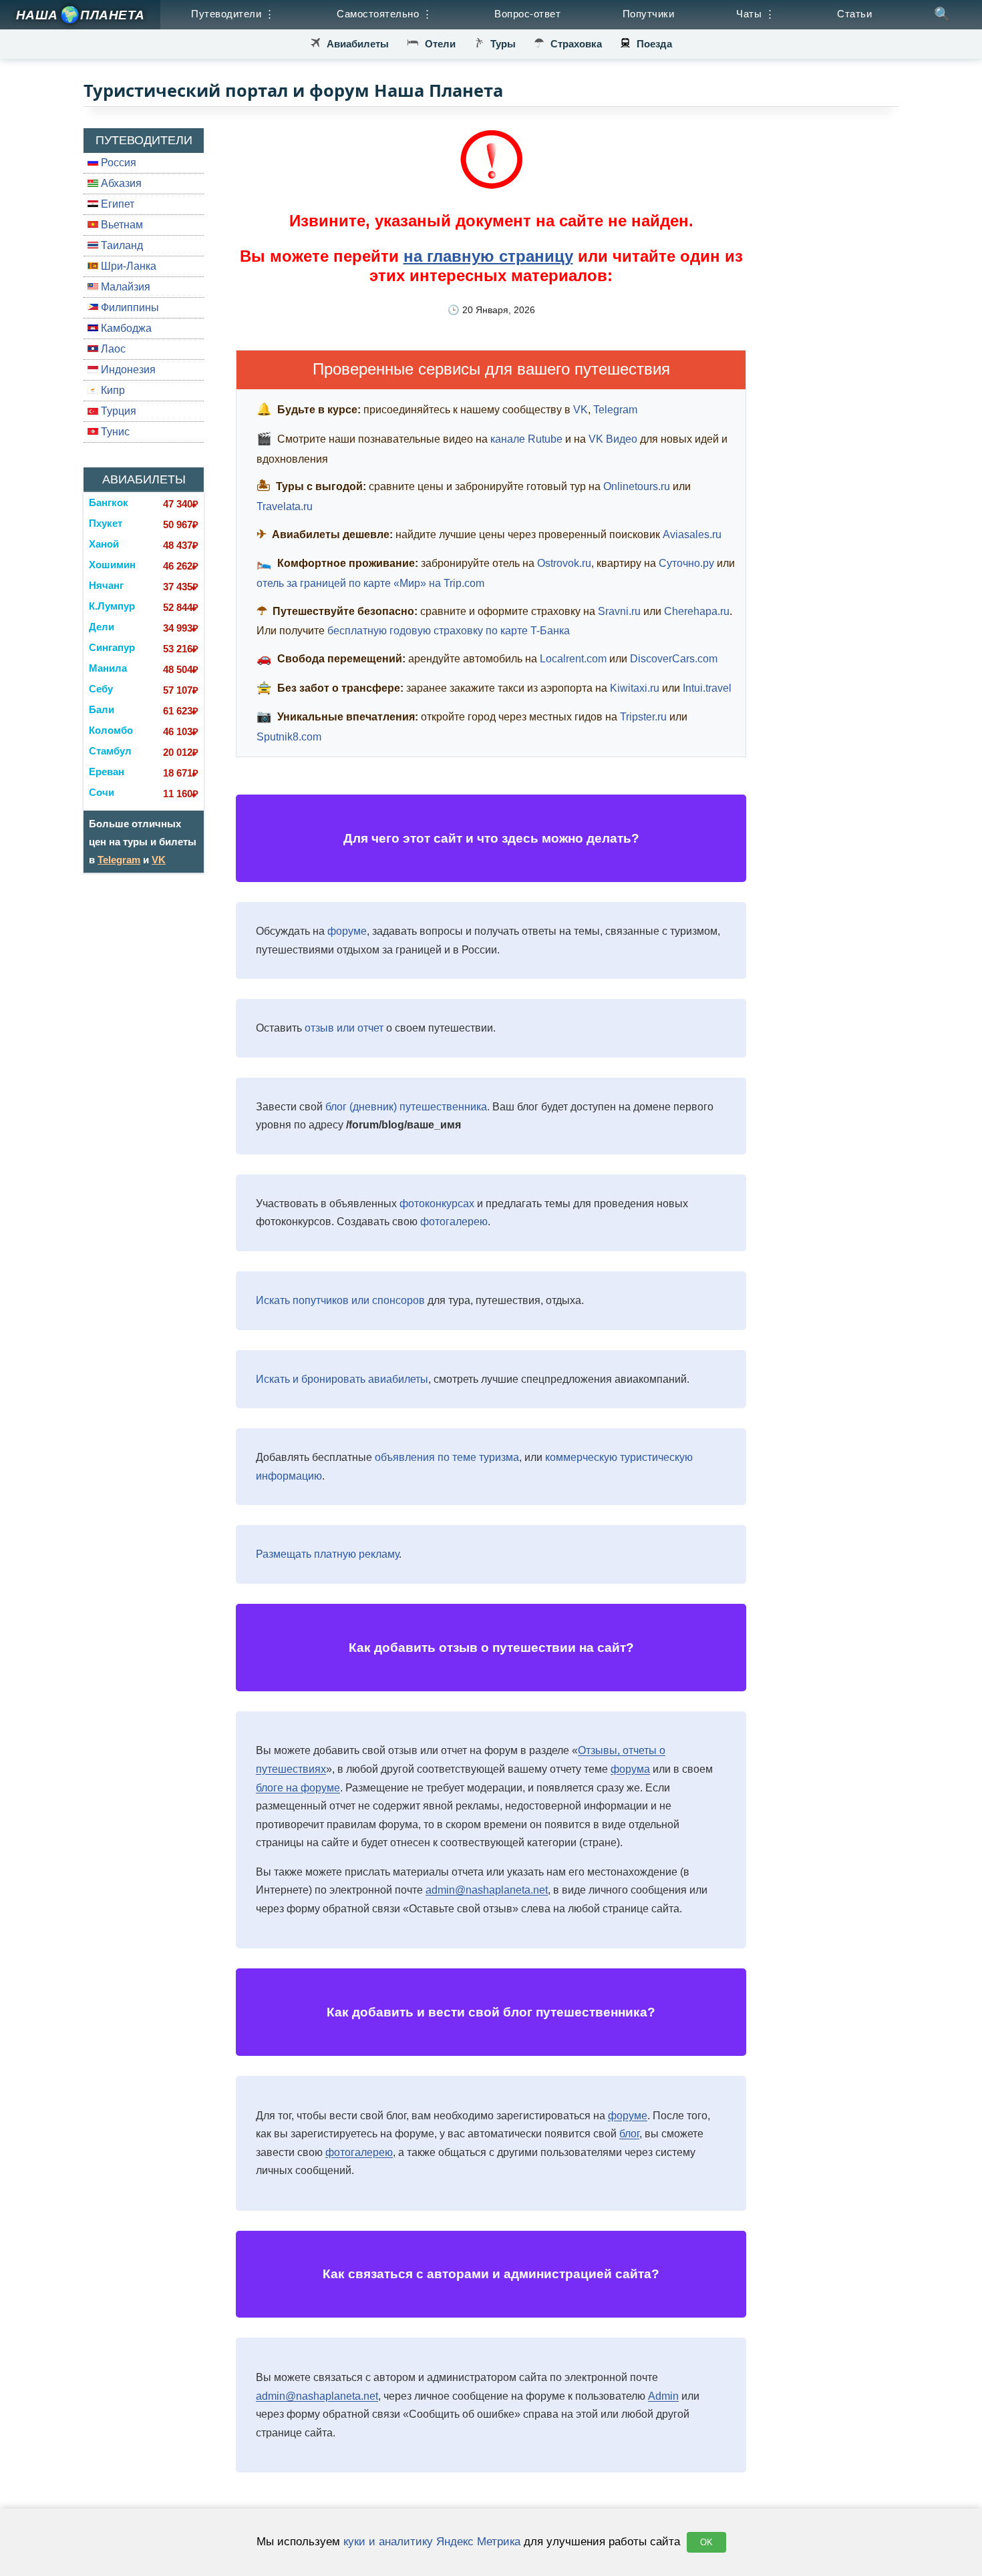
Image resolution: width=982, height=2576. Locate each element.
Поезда (654, 44)
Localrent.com (573, 659)
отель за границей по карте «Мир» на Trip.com (370, 583)
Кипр (112, 390)
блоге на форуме (298, 1788)
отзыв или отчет (344, 1028)
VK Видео (613, 439)
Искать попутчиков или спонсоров (340, 1300)
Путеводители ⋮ (233, 14)
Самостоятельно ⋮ (384, 14)
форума (630, 1769)
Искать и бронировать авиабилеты (342, 1379)
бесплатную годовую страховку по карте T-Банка (449, 631)
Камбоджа (125, 328)
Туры (503, 44)
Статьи (854, 14)
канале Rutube (526, 439)
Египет (116, 204)
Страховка (576, 44)
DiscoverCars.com (674, 659)
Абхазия (120, 183)
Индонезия (127, 370)
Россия (117, 163)
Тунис (114, 432)
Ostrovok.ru (564, 563)
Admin (663, 2396)
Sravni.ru (619, 611)
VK (159, 860)
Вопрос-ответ (527, 14)
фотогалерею (454, 1222)
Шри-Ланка (127, 266)
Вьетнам (121, 225)
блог (629, 2134)
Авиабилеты (358, 44)
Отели (440, 44)
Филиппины (129, 307)
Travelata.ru (285, 506)
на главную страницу (488, 256)
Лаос (112, 349)
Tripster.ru (643, 717)
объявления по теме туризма (447, 1457)
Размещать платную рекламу (327, 1554)
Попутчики (649, 14)
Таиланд (121, 245)
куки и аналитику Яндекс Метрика (432, 2541)
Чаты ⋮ (756, 14)
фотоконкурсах (437, 1204)
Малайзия (124, 287)
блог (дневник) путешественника (406, 1107)
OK (706, 2542)
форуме (347, 931)
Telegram (119, 860)
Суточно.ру (686, 563)
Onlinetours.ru (637, 486)
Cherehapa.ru (697, 611)
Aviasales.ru (692, 534)
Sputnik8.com (289, 737)
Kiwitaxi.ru (635, 688)
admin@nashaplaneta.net (487, 1890)
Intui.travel (707, 688)
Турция (117, 411)
